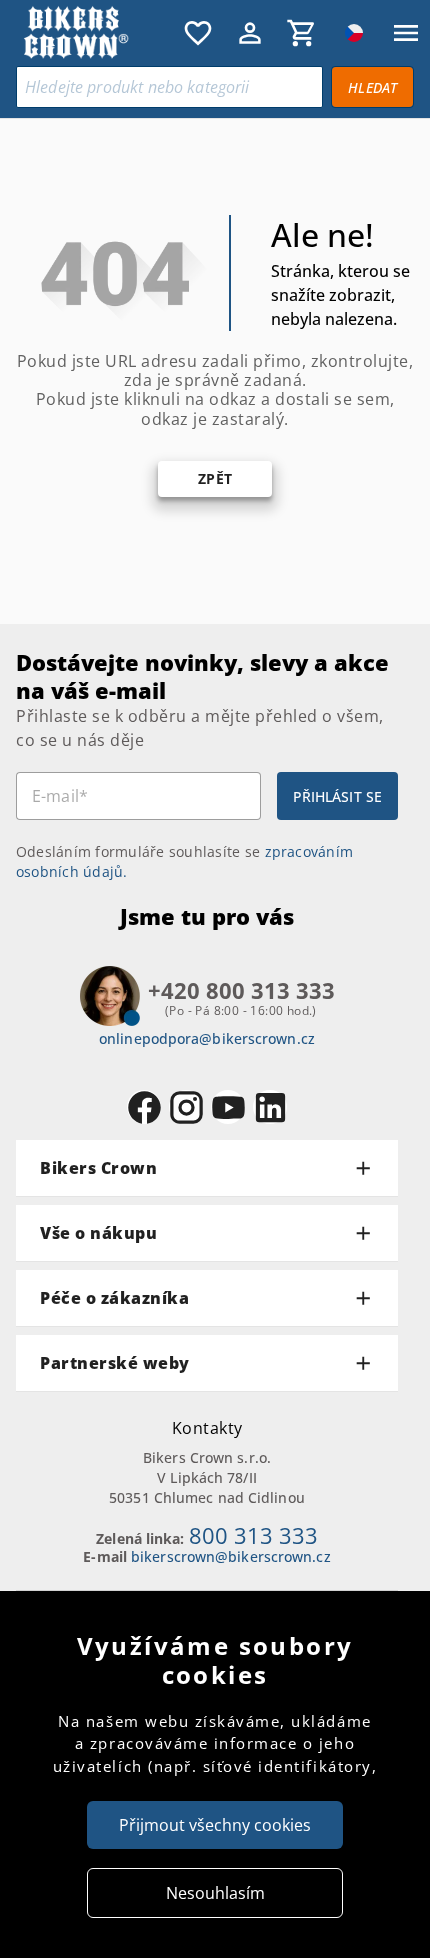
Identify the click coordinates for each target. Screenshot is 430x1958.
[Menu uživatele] (250, 33)
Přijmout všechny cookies (215, 1825)
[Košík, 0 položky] (302, 33)
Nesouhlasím (215, 1893)
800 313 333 (253, 1535)
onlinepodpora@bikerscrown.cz (207, 1038)
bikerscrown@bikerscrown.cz (231, 1556)
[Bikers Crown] (95, 33)
